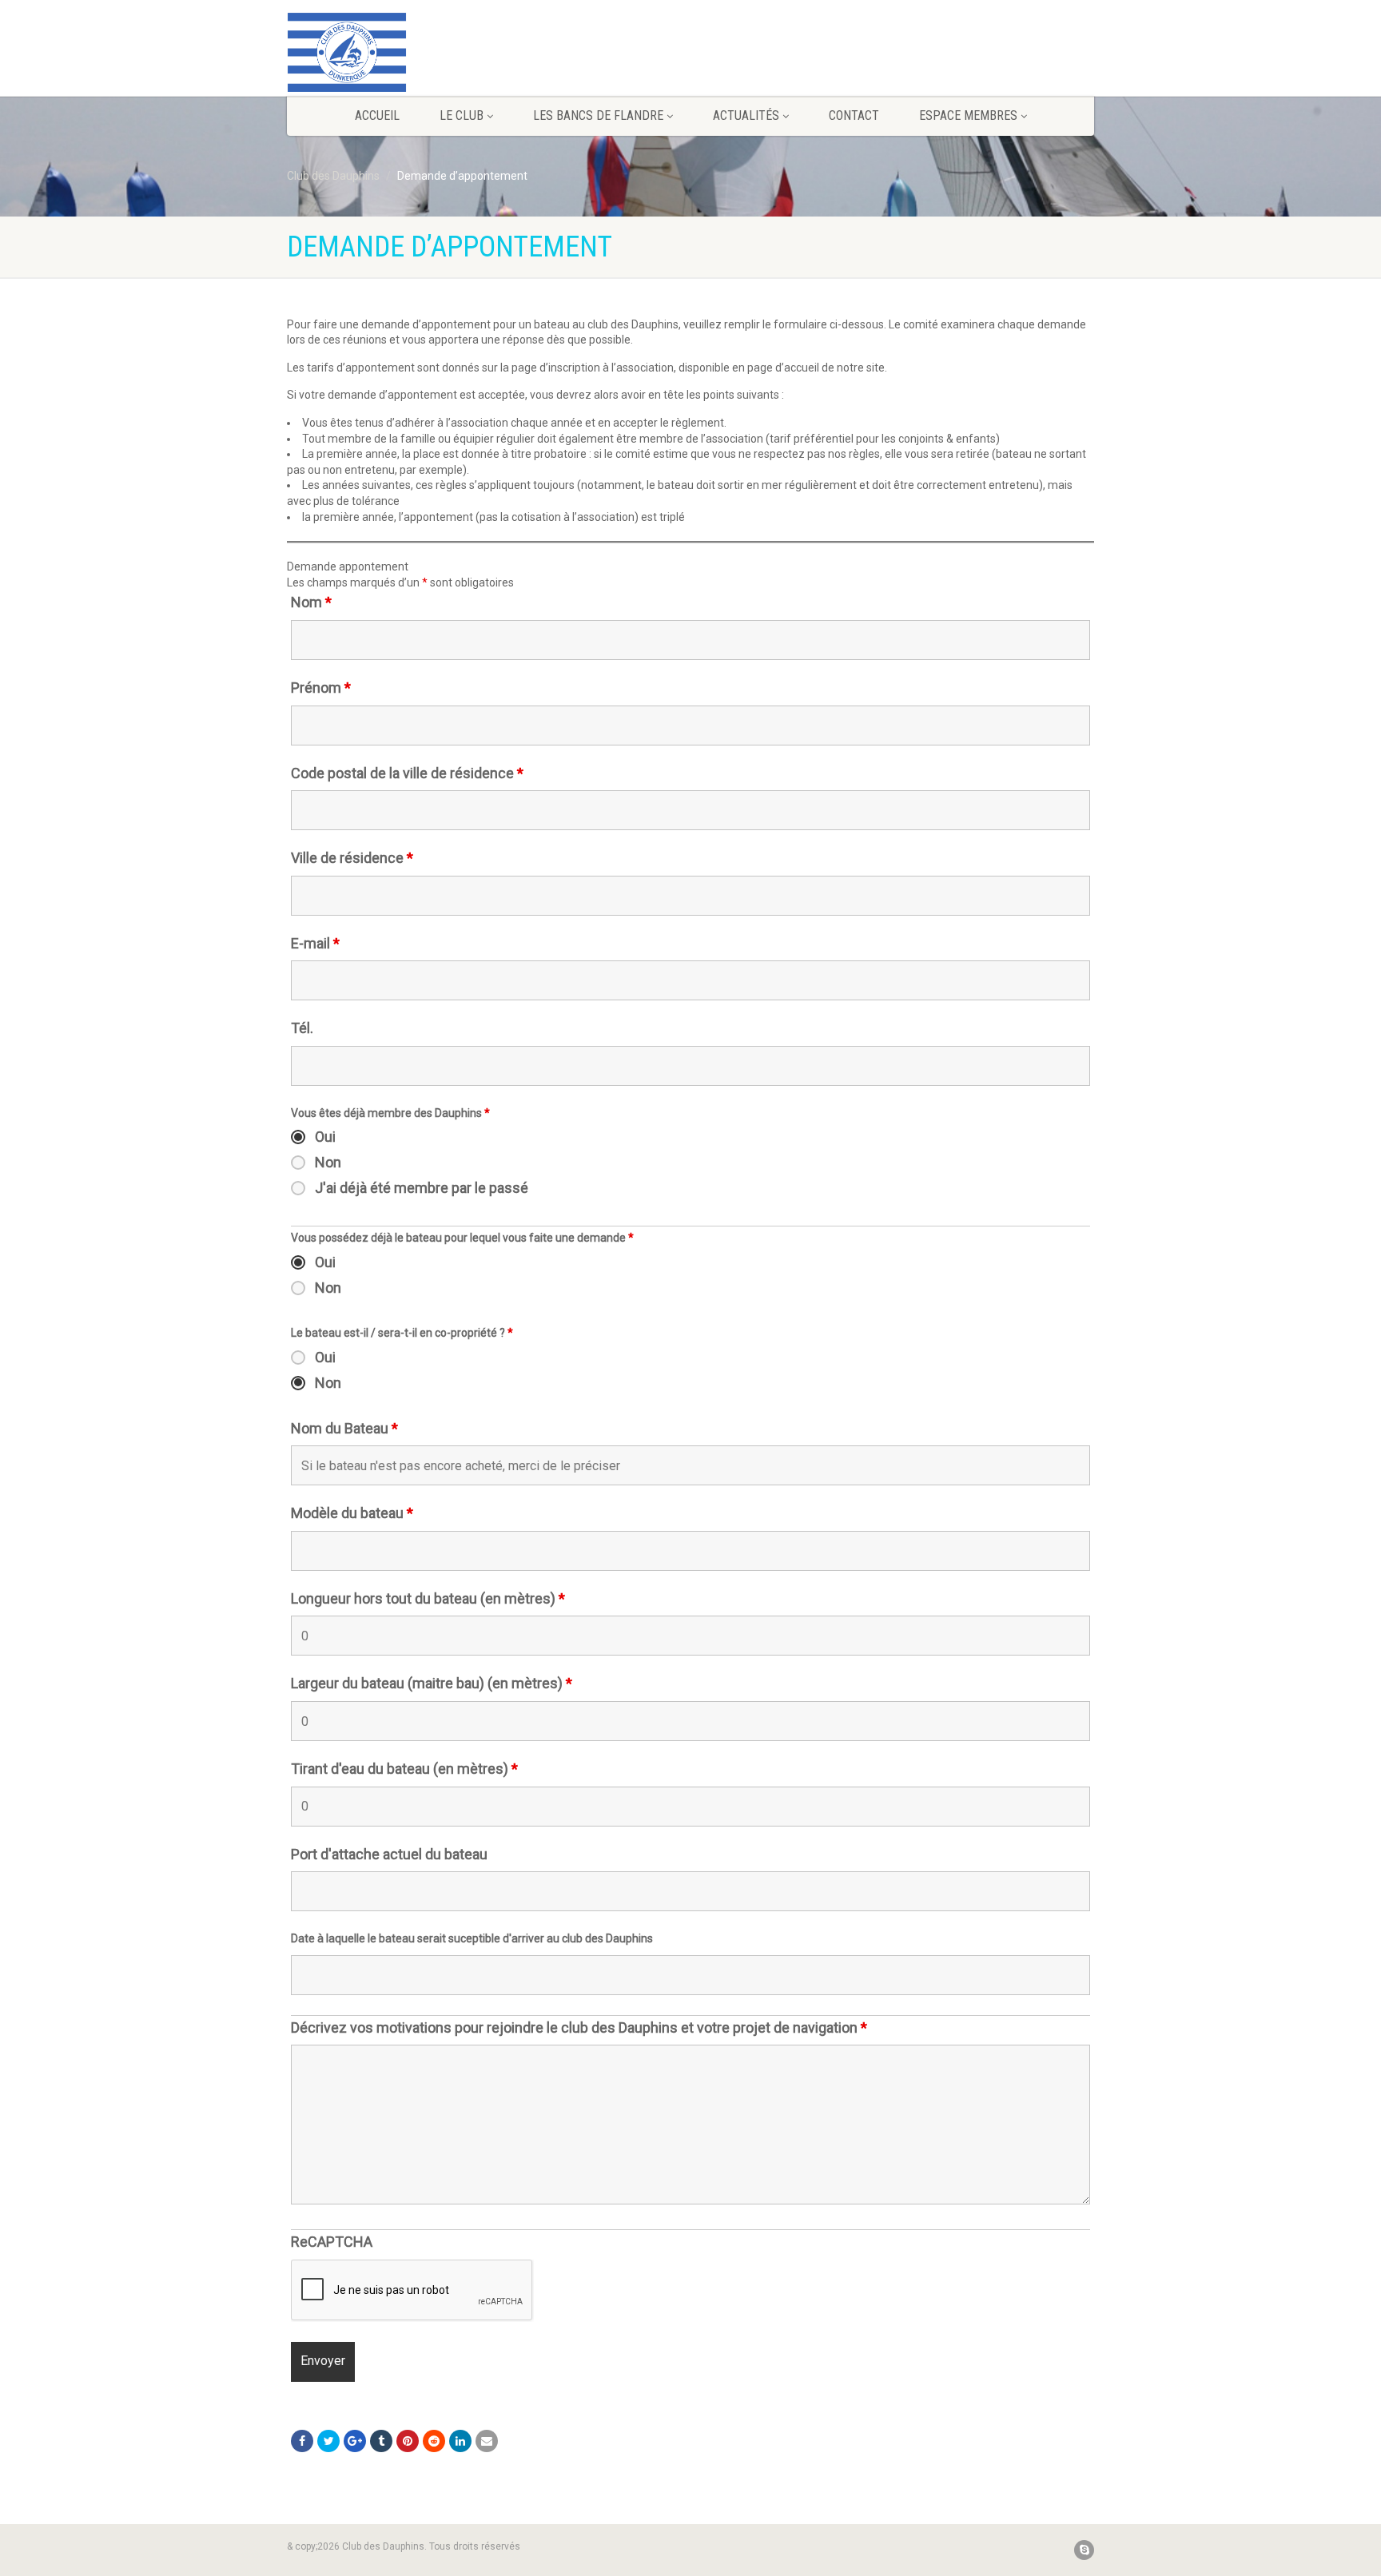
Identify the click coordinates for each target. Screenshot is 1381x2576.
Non (328, 1163)
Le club (462, 115)
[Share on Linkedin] (460, 2441)
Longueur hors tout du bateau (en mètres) (428, 1599)
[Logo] (414, 52)
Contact (854, 115)
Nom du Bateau (344, 1429)
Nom (311, 602)
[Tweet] (328, 2441)
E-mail (315, 944)
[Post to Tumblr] (381, 2441)
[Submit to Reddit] (434, 2441)
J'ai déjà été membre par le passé (422, 1188)
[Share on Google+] (355, 2441)
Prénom (321, 688)
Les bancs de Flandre (598, 115)
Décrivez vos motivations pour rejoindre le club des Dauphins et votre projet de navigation (579, 2028)
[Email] (487, 2441)
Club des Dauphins (333, 176)
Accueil (377, 115)
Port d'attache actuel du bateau (389, 1854)
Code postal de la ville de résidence (407, 773)
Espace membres (968, 115)
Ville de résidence (352, 858)
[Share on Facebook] (302, 2441)
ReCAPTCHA (332, 2242)
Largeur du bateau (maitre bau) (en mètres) (432, 1684)
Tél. (302, 1028)
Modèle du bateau (352, 1513)
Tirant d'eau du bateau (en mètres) (404, 1769)
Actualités (746, 115)
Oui (325, 1137)
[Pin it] (408, 2441)
